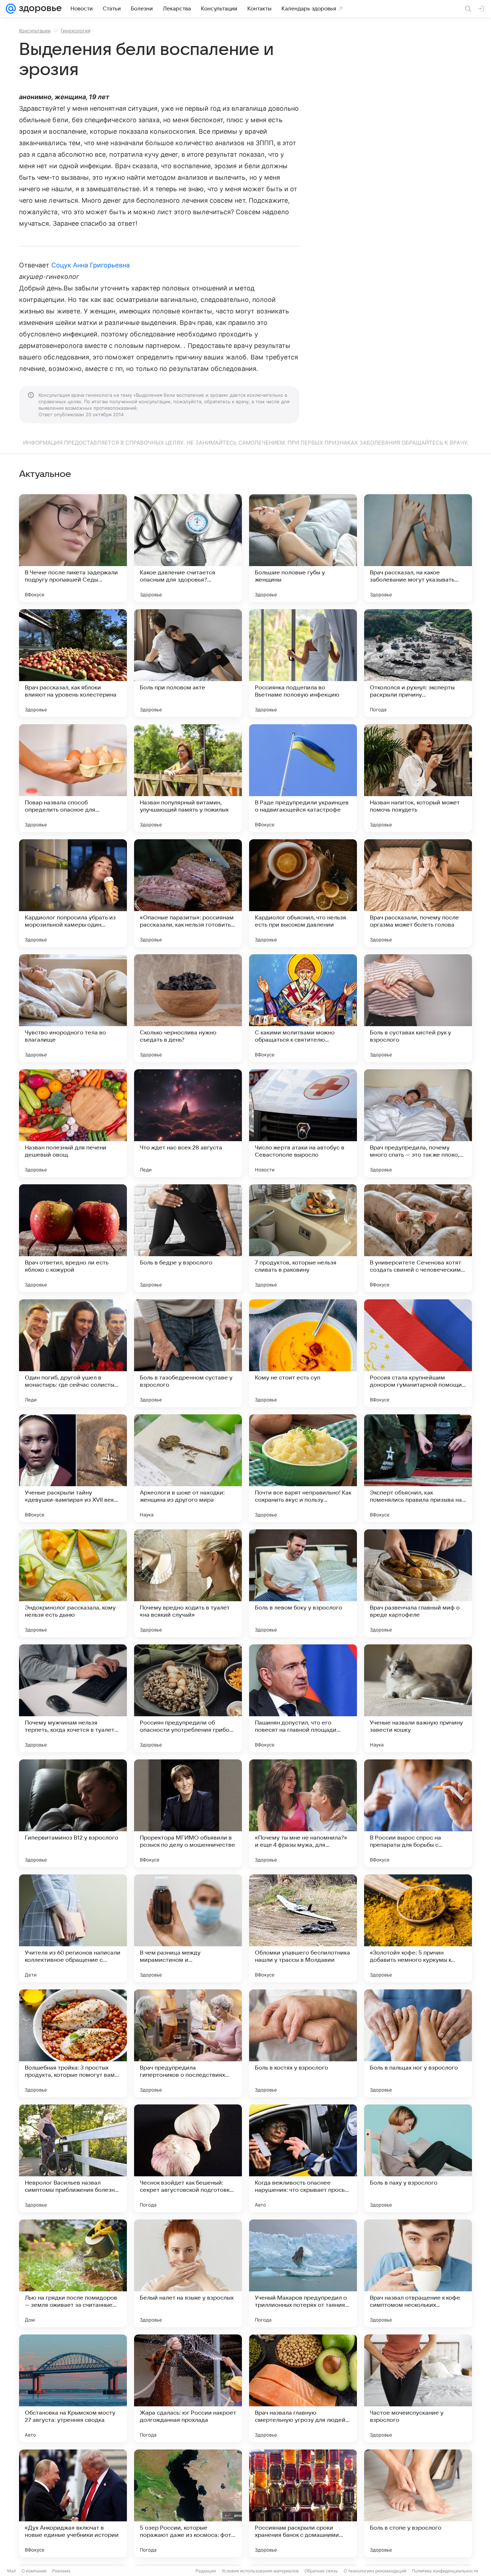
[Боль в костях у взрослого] (303, 2043)
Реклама (61, 2571)
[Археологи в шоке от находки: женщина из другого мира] (188, 1468)
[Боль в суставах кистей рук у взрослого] (418, 1008)
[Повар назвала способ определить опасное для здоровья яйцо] (73, 778)
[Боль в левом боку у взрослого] (303, 1583)
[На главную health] (39, 9)
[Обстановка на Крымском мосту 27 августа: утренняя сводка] (73, 2388)
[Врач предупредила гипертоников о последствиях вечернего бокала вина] (188, 2043)
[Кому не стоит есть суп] (303, 1353)
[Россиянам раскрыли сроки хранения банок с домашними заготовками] (303, 2503)
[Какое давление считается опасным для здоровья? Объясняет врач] (188, 548)
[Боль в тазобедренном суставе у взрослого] (188, 1353)
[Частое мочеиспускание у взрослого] (418, 2388)
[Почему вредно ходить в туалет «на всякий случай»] (188, 1583)
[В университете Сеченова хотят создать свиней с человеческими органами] (418, 1238)
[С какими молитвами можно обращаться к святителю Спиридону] (303, 1008)
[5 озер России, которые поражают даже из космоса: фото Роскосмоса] (188, 2503)
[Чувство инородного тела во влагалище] (73, 1008)
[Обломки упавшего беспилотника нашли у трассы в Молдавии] (303, 1928)
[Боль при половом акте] (188, 663)
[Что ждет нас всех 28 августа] (188, 1123)
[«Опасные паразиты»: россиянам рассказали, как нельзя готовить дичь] (188, 893)
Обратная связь (321, 2571)
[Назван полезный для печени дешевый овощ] (73, 1123)
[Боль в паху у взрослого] (418, 2158)
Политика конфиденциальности (445, 2571)
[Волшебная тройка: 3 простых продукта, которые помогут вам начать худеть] (73, 2043)
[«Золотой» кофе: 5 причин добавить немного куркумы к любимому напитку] (418, 1928)
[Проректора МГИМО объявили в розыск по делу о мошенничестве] (188, 1813)
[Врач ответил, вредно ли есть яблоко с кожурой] (73, 1238)
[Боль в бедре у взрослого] (188, 1238)
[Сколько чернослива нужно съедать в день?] (188, 1008)
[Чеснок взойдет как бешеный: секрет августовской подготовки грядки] (188, 2158)
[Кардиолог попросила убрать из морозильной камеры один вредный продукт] (73, 893)
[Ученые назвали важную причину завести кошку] (418, 1698)
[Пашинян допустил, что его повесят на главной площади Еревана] (303, 1698)
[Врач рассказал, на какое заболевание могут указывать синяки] (418, 548)
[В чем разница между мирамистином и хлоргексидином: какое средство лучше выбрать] (188, 1928)
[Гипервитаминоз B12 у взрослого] (73, 1813)
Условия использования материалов (260, 2571)
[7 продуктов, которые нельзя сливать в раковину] (303, 1238)
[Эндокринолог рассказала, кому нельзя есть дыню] (73, 1583)
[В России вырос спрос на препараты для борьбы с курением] (418, 1813)
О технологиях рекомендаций (375, 2571)
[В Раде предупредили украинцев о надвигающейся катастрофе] (303, 778)
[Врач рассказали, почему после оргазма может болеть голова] (418, 893)
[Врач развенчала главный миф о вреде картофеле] (418, 1583)
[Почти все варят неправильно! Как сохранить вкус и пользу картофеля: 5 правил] (303, 1468)
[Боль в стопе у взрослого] (418, 2503)
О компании (34, 2571)
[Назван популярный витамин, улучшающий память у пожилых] (188, 778)
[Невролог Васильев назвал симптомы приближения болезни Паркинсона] (73, 2158)
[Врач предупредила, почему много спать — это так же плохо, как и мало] (418, 1123)
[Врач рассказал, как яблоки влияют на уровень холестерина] (73, 663)
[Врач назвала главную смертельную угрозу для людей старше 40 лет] (303, 2388)
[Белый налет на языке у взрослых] (188, 2273)
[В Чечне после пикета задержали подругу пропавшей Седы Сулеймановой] (73, 548)
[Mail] (11, 9)
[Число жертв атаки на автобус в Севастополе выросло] (303, 1123)
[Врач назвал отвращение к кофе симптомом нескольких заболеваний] (418, 2273)
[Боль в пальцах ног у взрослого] (418, 2043)
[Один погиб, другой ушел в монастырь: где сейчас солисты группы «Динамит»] (73, 1353)
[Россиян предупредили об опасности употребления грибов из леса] (188, 1698)
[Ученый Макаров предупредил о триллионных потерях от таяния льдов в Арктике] (303, 2273)
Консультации (35, 31)
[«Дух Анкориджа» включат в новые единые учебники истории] (73, 2503)
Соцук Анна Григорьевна (91, 265)
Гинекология (75, 31)
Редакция (206, 2571)
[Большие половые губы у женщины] (303, 548)
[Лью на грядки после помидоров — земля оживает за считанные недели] (73, 2273)
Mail (12, 2571)
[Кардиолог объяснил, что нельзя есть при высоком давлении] (303, 893)
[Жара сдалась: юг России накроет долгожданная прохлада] (188, 2388)
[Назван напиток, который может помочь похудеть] (418, 778)
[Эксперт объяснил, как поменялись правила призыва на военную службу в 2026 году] (418, 1468)
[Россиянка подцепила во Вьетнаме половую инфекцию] (303, 663)
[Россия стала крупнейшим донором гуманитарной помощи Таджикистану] (418, 1353)
